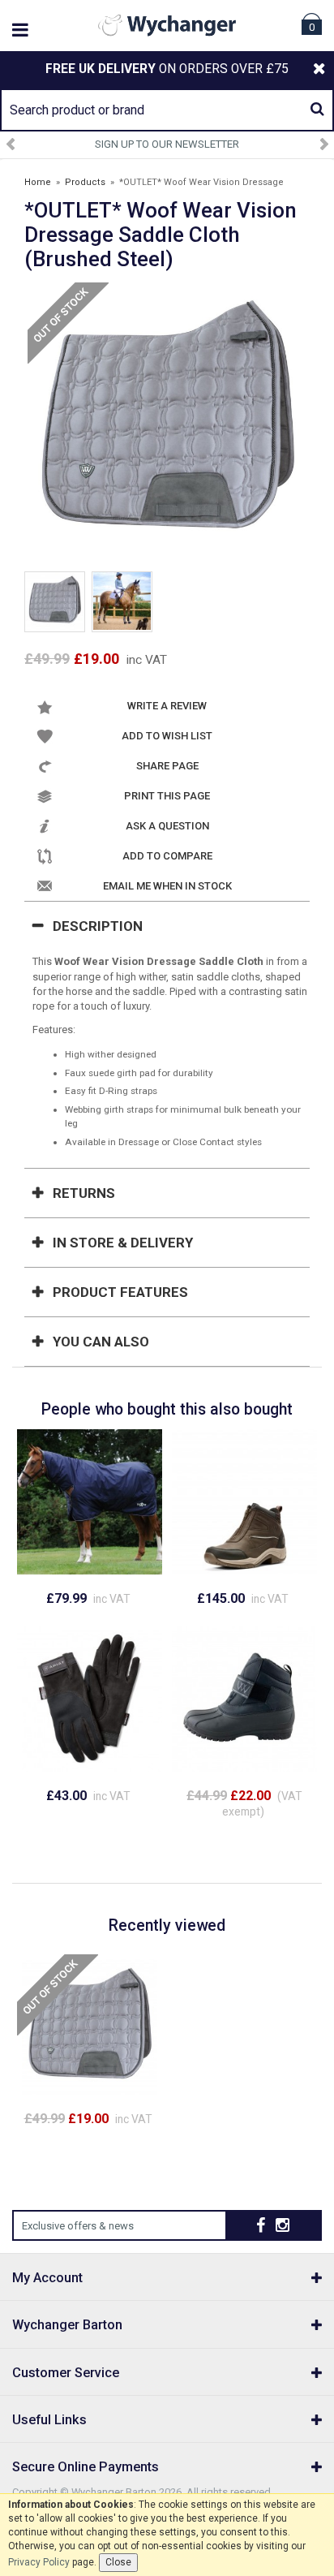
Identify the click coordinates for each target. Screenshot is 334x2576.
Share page (167, 766)
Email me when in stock (167, 886)
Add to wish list (167, 736)
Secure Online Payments (86, 2467)
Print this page (167, 796)
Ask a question (167, 826)
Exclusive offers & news (78, 2226)
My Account (47, 2278)
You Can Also (101, 1342)
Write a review (167, 706)
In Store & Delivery (123, 1243)
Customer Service (66, 2373)
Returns (84, 1193)
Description (98, 926)
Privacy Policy (39, 2562)
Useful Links (49, 2420)
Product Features (120, 1292)
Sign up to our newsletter (167, 144)
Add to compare (167, 856)
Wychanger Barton (67, 2325)
